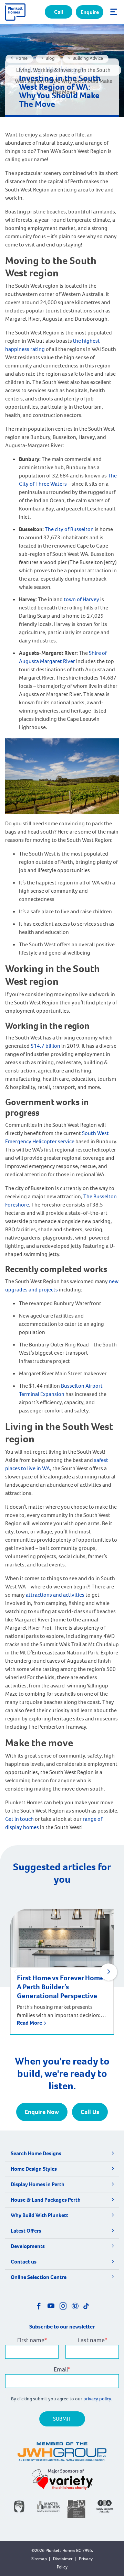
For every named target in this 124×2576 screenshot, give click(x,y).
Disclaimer (63, 2559)
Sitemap (39, 2559)
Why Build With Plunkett (39, 2215)
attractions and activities (55, 1595)
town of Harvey (82, 599)
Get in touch (19, 1819)
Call (59, 12)
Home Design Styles (34, 2169)
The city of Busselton (69, 529)
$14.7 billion (45, 1046)
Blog (50, 58)
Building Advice (88, 58)
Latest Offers (26, 2231)
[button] (108, 1972)
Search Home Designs (36, 2153)
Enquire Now (42, 2112)
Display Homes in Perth (38, 2184)
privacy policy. (98, 2399)
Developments (28, 2246)
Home (22, 58)
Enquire (90, 12)
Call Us (90, 2112)
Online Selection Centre (39, 2277)
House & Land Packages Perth (46, 2200)
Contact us (24, 2262)
